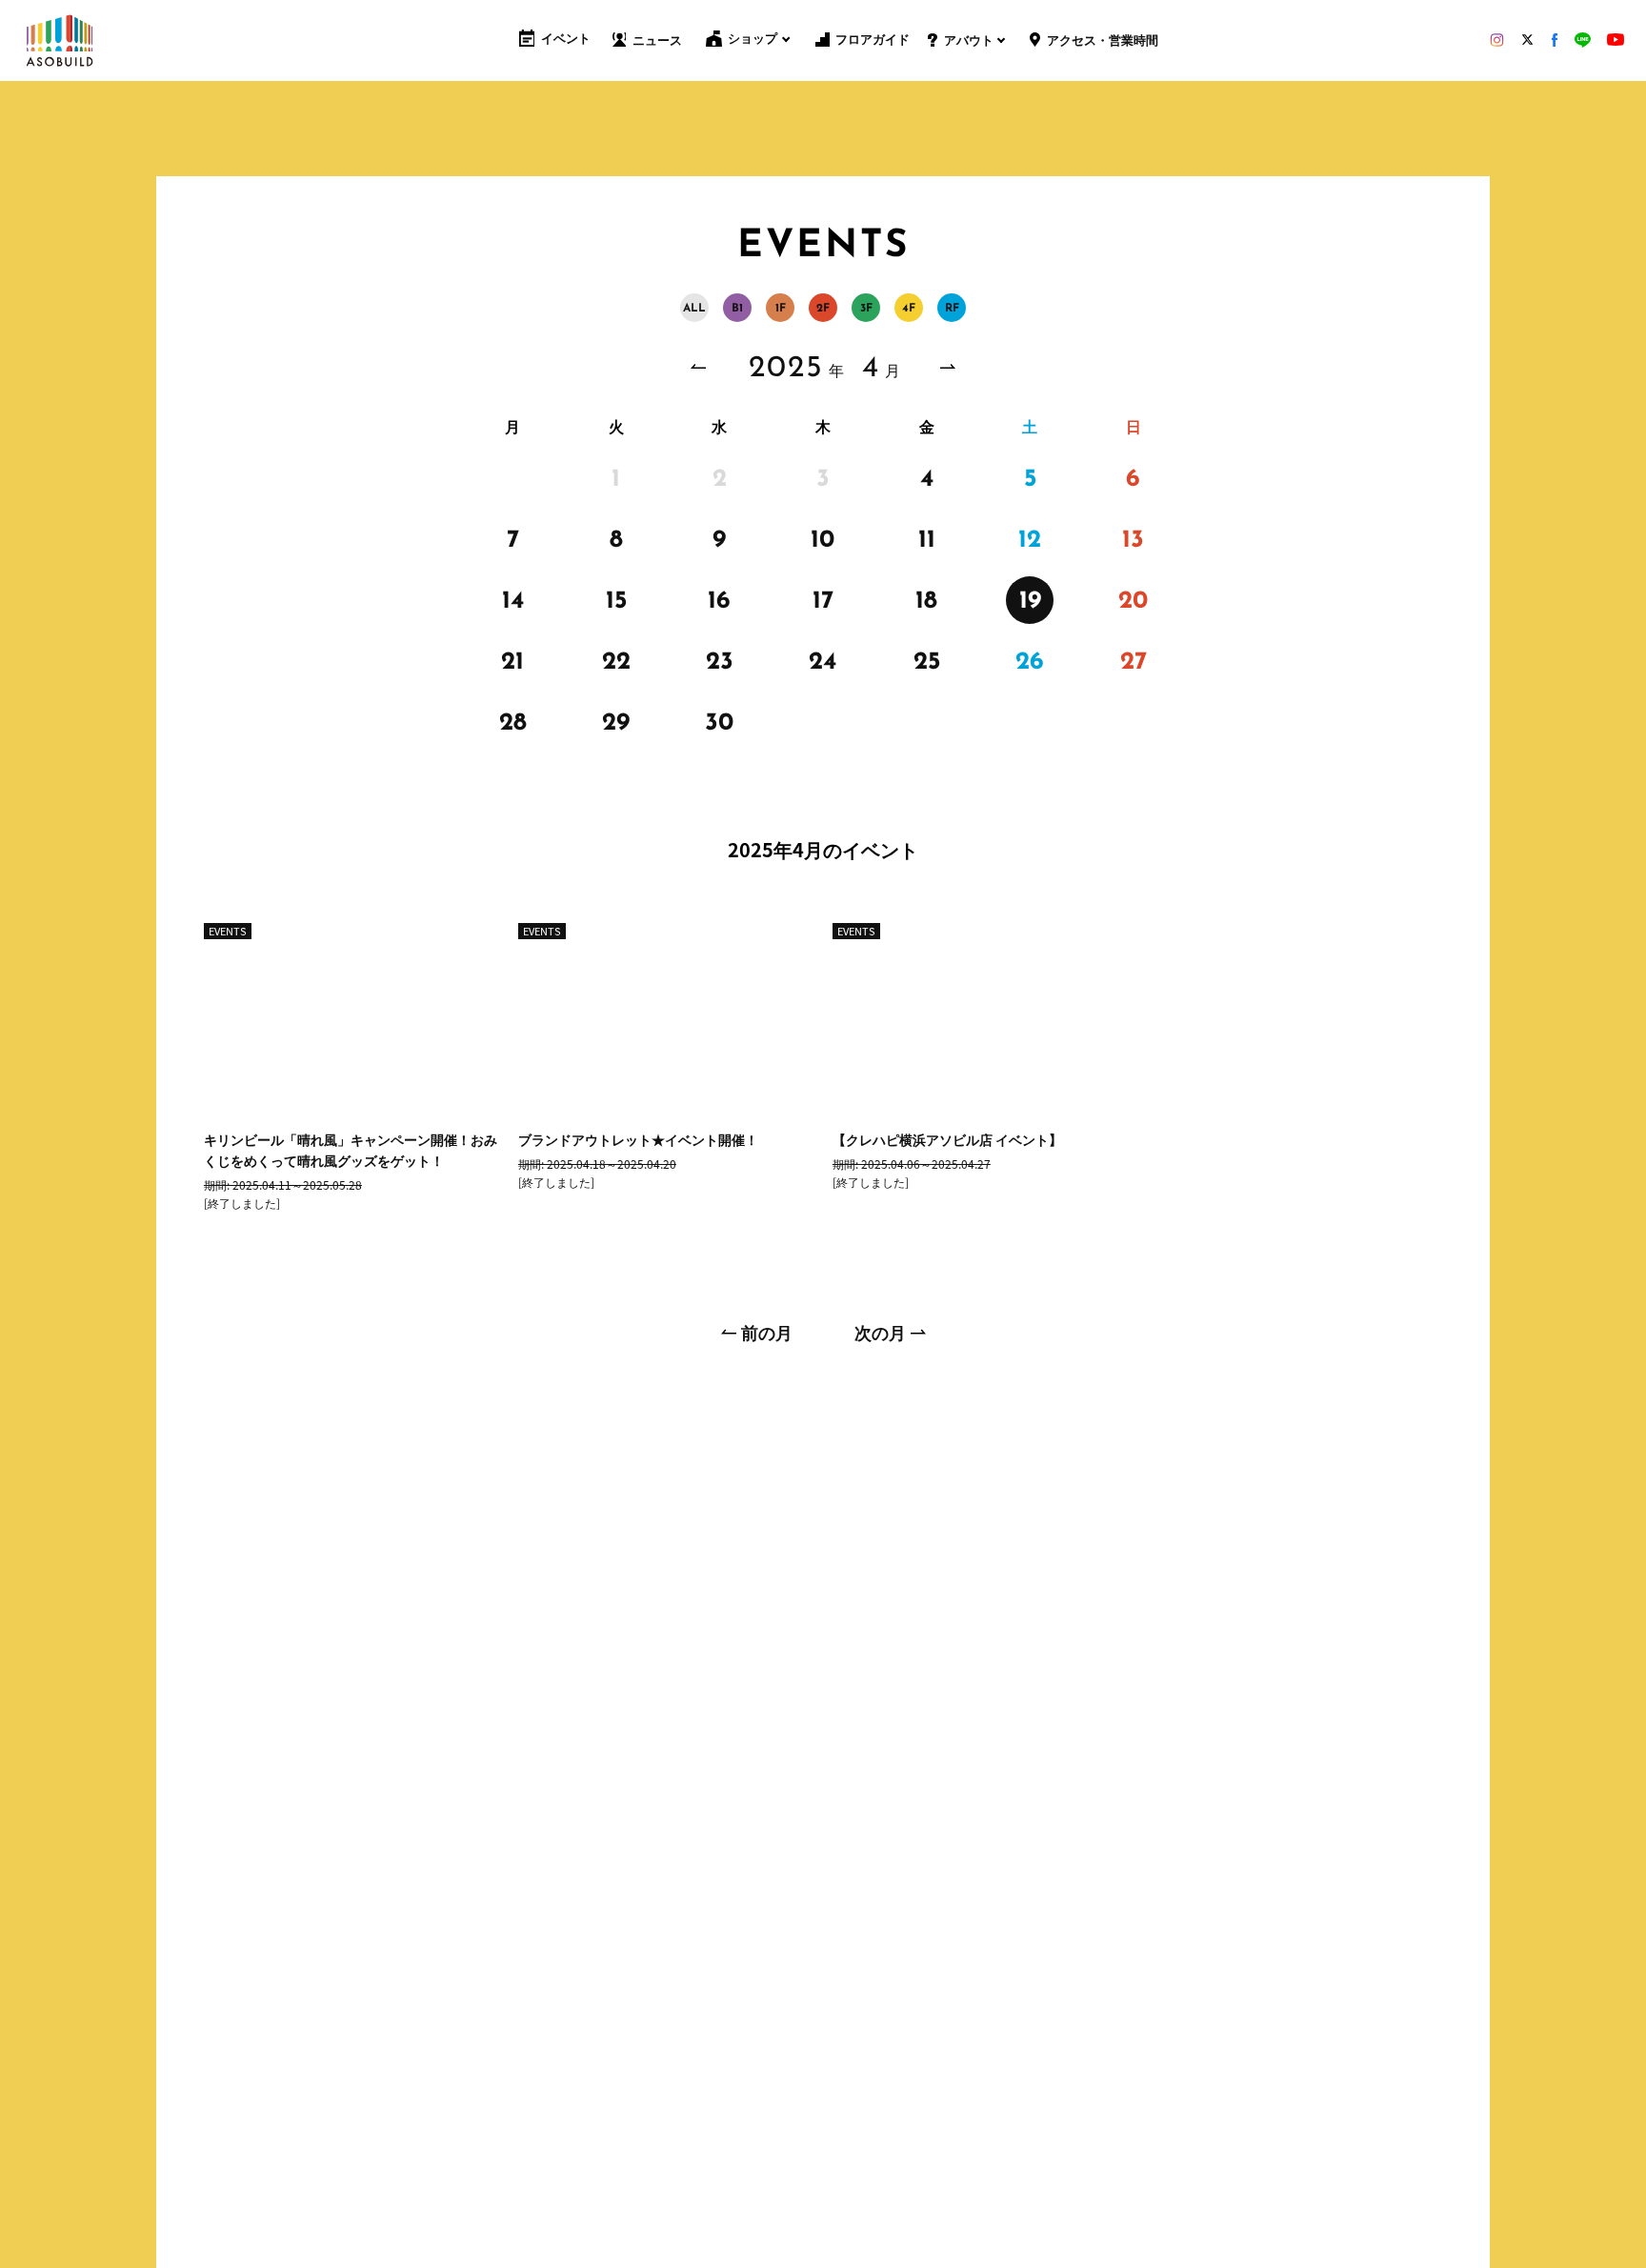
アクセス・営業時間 (1102, 41)
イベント (566, 40)
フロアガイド (873, 40)
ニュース (657, 41)
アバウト (968, 41)
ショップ (753, 40)
